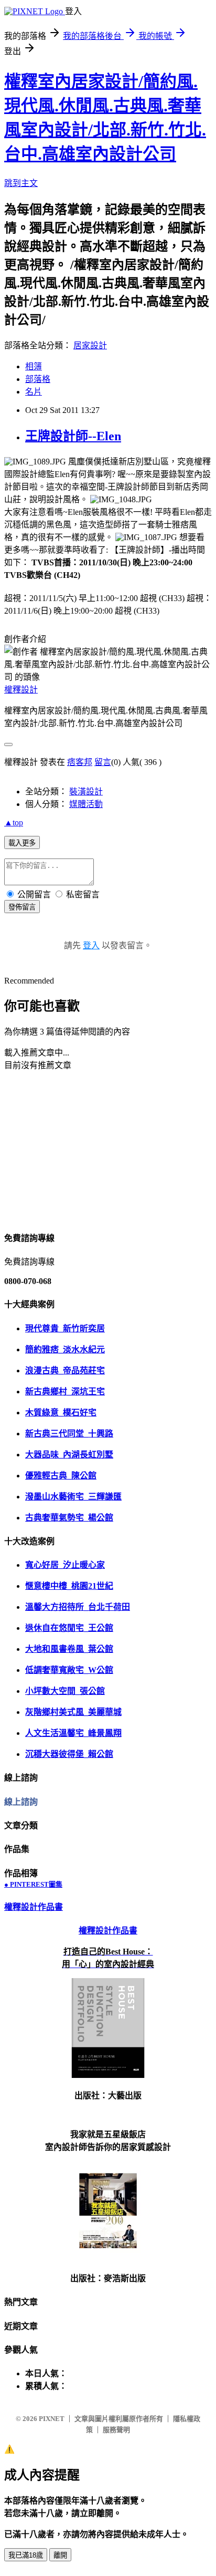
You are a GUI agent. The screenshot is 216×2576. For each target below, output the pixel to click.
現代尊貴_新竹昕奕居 (65, 1328)
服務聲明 (116, 2430)
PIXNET (52, 2419)
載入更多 (22, 843)
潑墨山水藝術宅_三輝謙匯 (73, 1497)
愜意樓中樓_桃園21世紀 (69, 1586)
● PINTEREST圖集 (33, 1884)
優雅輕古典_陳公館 (61, 1476)
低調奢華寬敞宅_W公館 (69, 1670)
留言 (103, 762)
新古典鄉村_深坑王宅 (65, 1392)
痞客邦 (80, 762)
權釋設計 (21, 690)
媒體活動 (86, 804)
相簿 (34, 366)
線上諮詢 (21, 1802)
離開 (60, 2555)
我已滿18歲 (26, 2555)
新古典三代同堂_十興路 (69, 1434)
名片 (34, 392)
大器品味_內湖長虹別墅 (69, 1455)
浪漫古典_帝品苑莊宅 (65, 1370)
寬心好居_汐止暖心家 (65, 1565)
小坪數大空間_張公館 (65, 1691)
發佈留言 (22, 907)
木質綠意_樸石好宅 (61, 1413)
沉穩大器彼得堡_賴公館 (69, 1754)
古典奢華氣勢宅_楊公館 (69, 1518)
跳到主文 (21, 183)
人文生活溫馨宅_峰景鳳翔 (73, 1733)
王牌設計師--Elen (73, 436)
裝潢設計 (86, 792)
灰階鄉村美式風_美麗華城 (73, 1712)
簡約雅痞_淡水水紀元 (65, 1349)
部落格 (38, 379)
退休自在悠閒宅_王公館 (69, 1628)
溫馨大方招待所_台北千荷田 (78, 1607)
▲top (14, 823)
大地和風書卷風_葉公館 (69, 1649)
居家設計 (90, 345)
